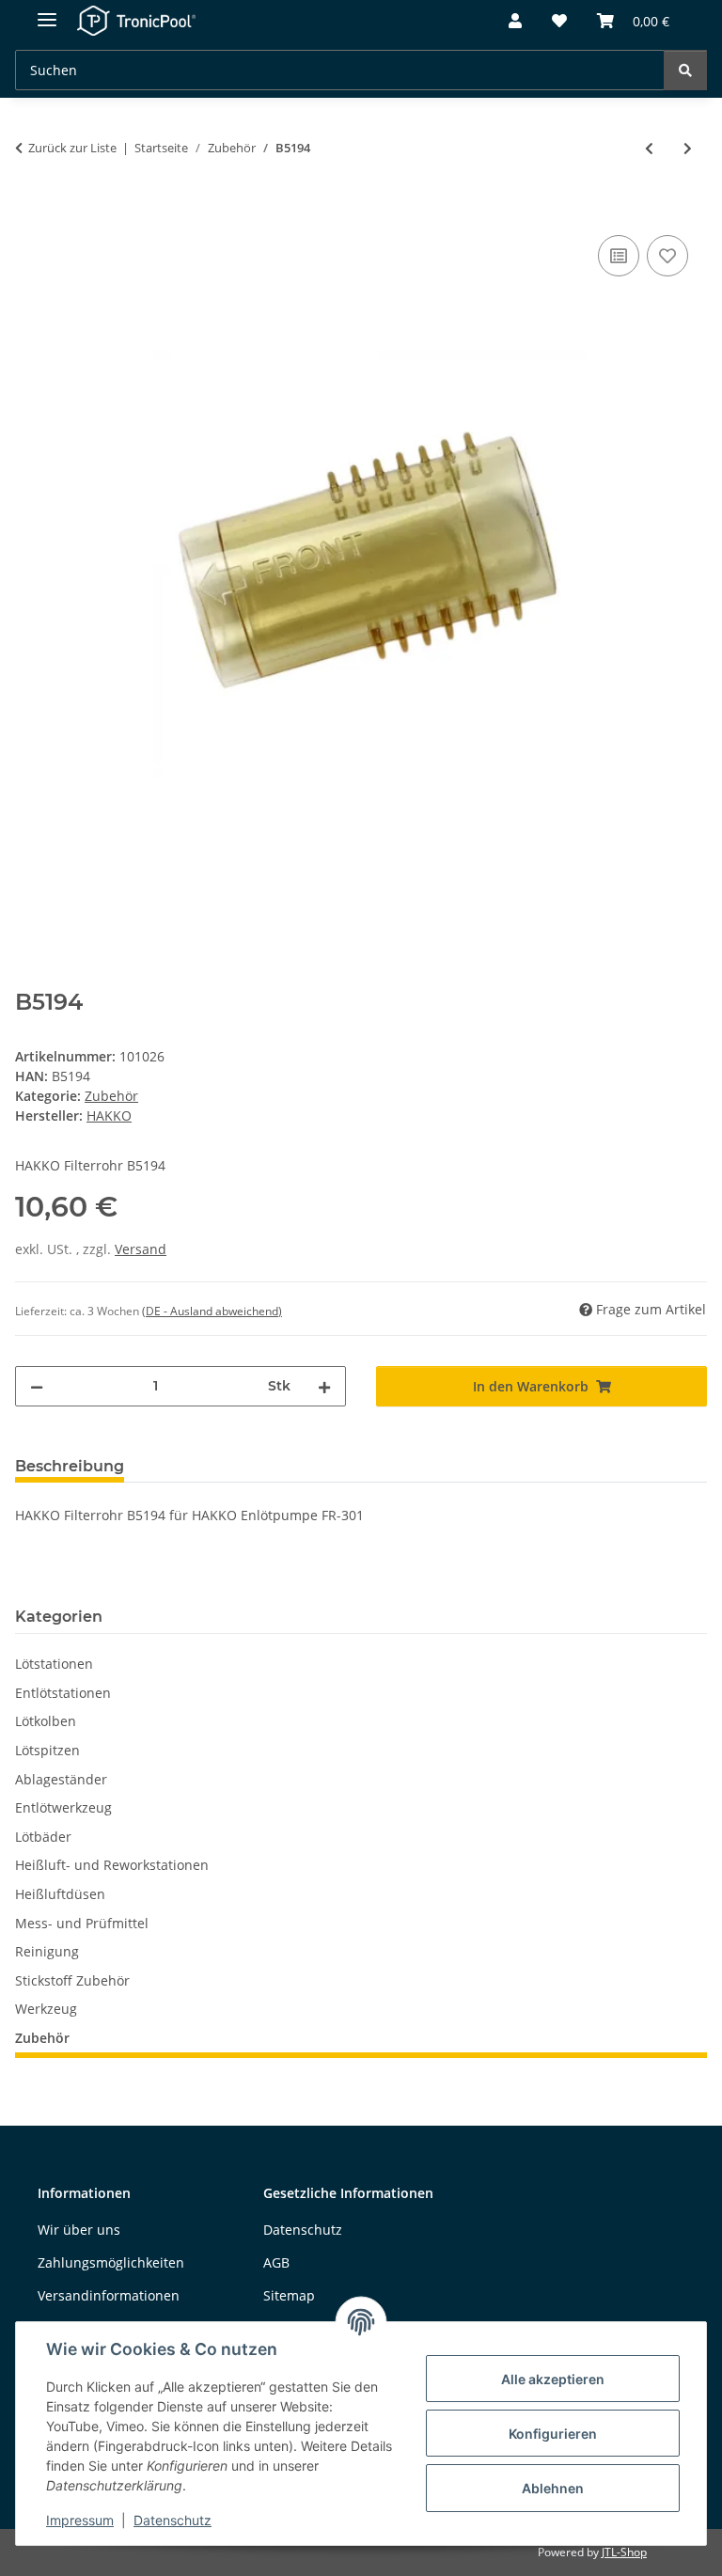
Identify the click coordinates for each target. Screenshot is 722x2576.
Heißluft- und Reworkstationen (112, 1865)
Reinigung (47, 1951)
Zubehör (111, 1096)
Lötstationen (54, 1664)
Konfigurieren (553, 2434)
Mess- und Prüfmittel (82, 1923)
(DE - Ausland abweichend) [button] (212, 1311)
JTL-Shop (624, 2552)
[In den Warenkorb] (30, 210)
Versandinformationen (109, 2295)
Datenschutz (173, 2520)
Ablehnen (553, 2488)
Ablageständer (61, 1779)
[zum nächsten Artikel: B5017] (688, 148)
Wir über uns (79, 2230)
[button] (515, 22)
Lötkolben (46, 1721)
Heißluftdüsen (60, 1894)
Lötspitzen (47, 1750)
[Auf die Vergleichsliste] (619, 256)
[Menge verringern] (37, 1386)
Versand (141, 1249)
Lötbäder (43, 1837)
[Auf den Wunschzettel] (667, 256)
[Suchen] (685, 70)
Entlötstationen (63, 1693)
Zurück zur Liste (72, 148)
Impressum (80, 2520)
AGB (276, 2262)
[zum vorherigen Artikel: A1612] (649, 148)
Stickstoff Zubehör (72, 1980)
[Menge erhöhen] (324, 1386)
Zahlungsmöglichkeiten (111, 2262)
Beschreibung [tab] (70, 1466)
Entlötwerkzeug (63, 1807)
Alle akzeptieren (553, 2379)
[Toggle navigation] (47, 12)
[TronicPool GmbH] (137, 21)
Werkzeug (46, 2009)
